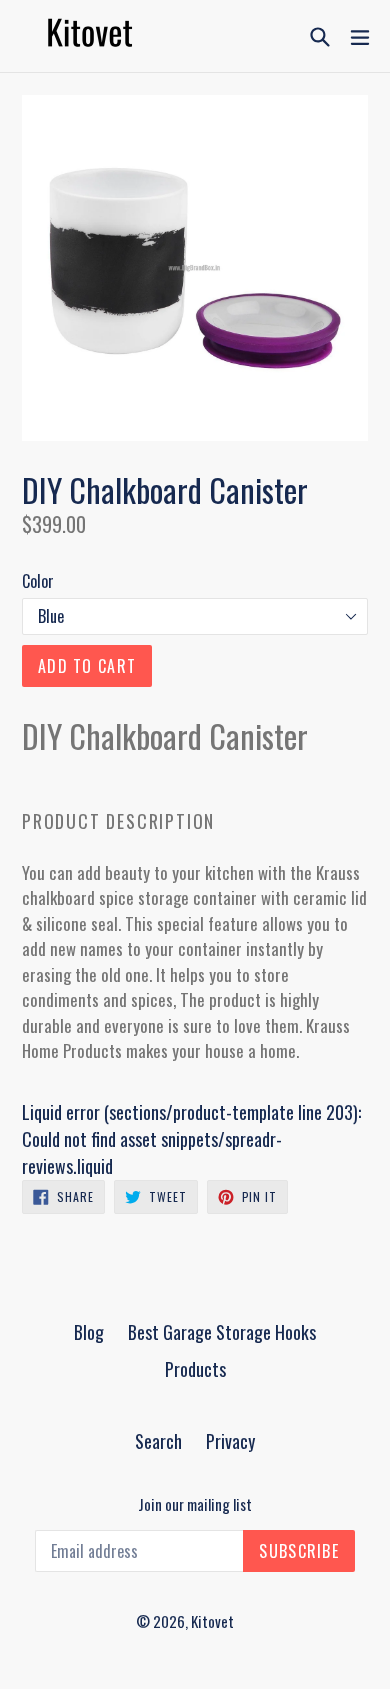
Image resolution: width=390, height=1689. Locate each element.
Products (195, 1369)
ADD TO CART (87, 666)
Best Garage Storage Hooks (222, 1332)
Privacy (230, 1441)
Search (158, 1441)
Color (38, 581)
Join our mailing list (195, 1504)
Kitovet (212, 1621)
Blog (89, 1332)
